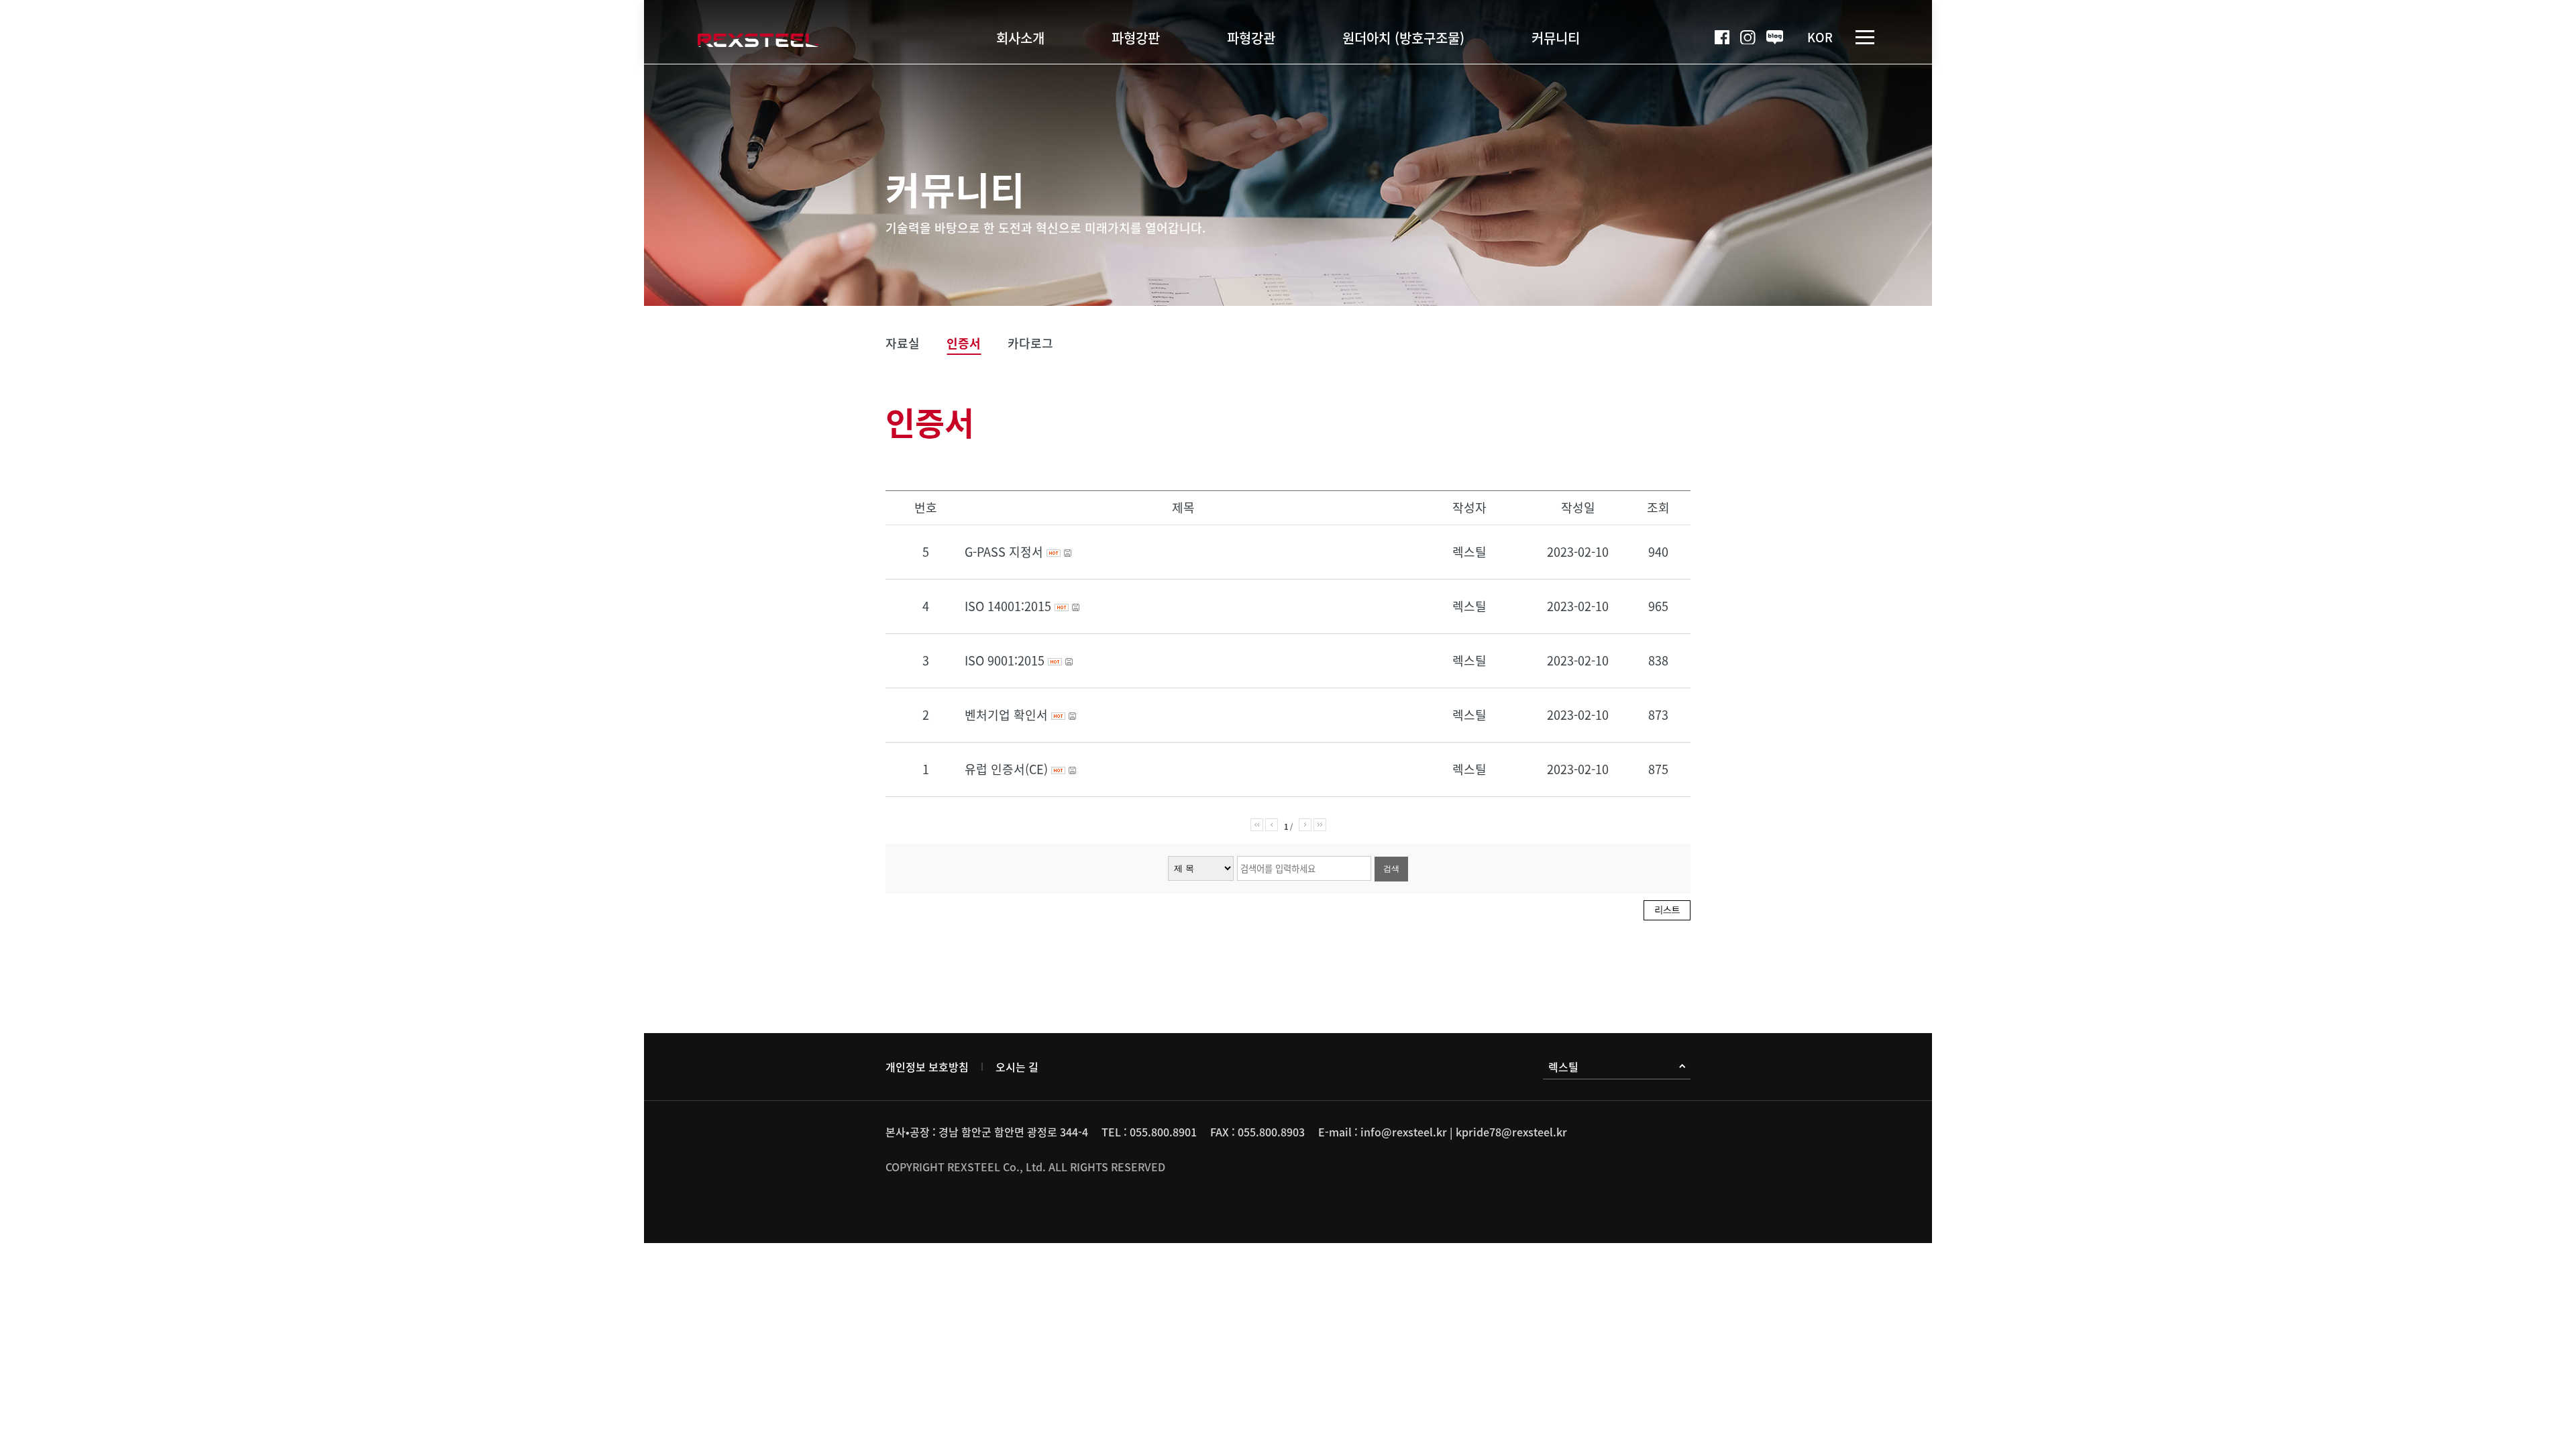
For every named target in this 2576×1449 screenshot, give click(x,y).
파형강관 (1251, 37)
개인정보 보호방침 (927, 1067)
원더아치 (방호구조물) (1403, 37)
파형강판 (1136, 37)
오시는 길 (1017, 1067)
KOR (1820, 37)
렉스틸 (1563, 1067)
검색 (1391, 869)
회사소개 (1020, 37)
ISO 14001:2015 (1010, 606)
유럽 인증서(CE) (1008, 769)
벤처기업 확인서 (1008, 715)
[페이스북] (1722, 38)
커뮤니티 (1556, 37)
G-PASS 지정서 (1006, 552)
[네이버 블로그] (1775, 37)
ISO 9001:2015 (1006, 660)
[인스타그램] (1748, 38)
